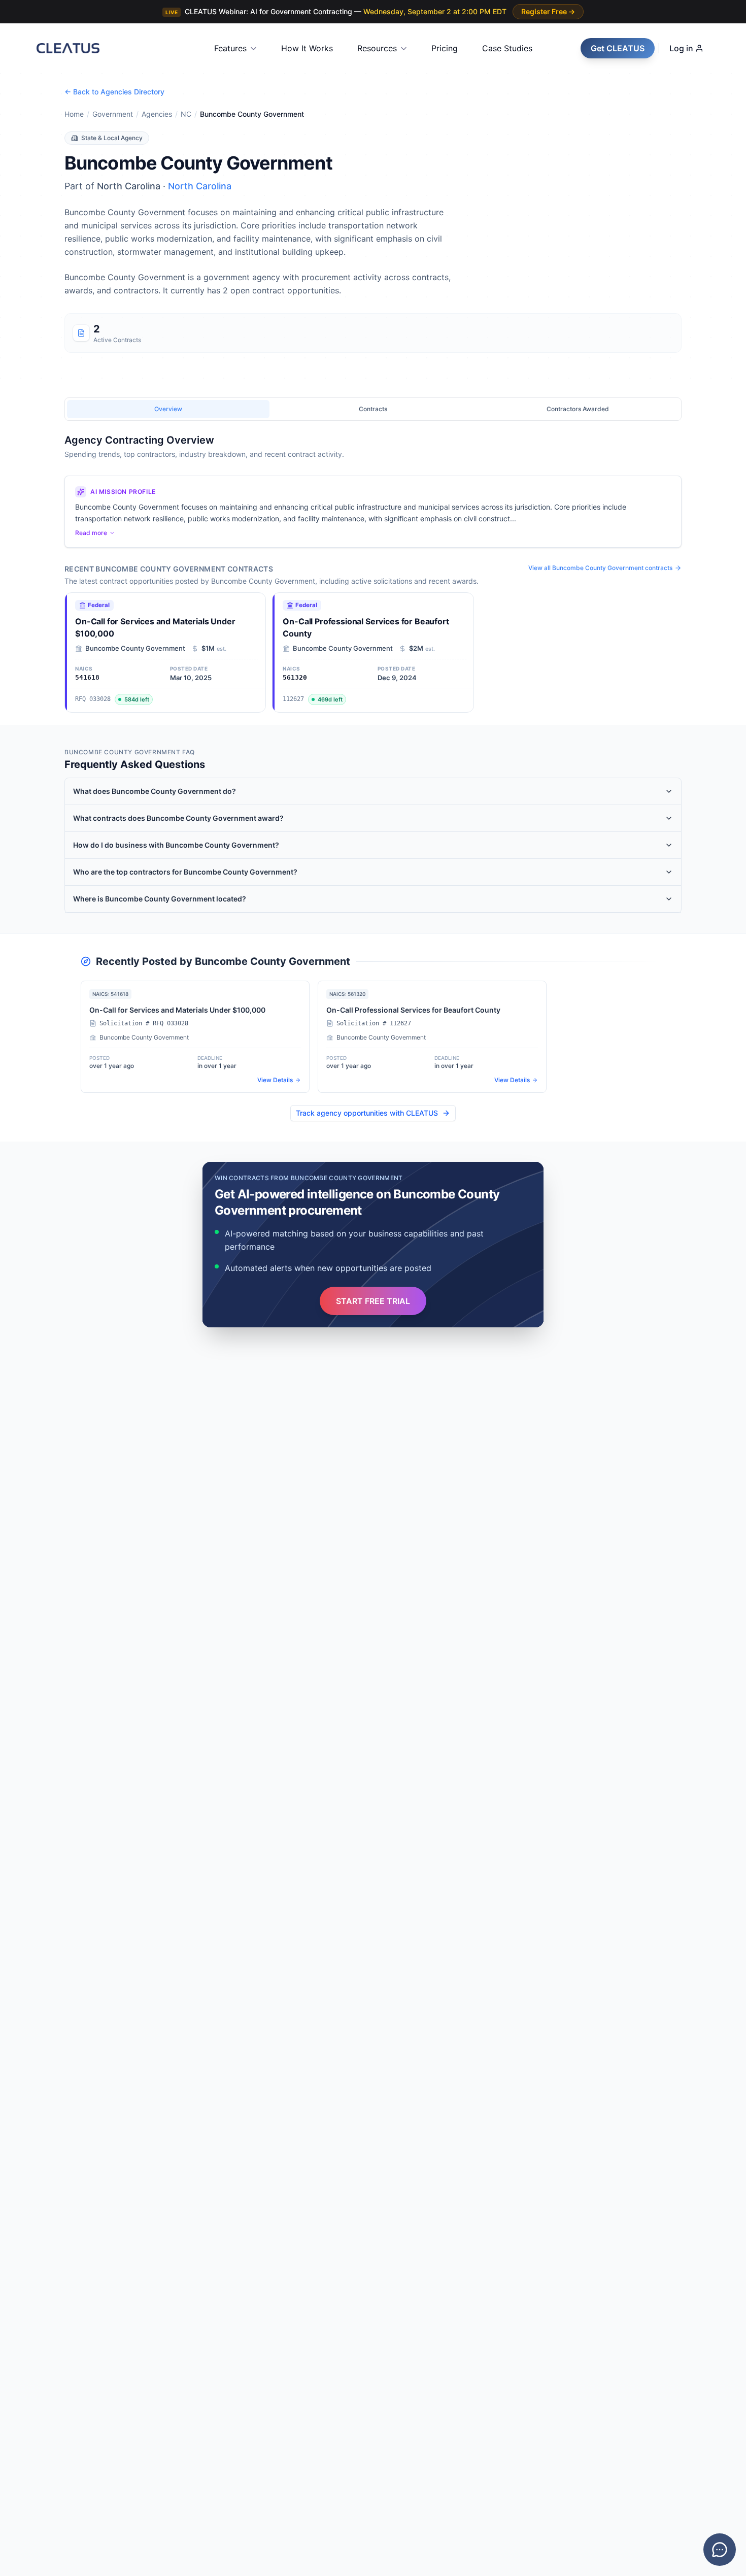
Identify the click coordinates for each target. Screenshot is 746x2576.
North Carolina (200, 186)
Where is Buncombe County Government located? (160, 899)
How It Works (307, 48)
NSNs (30, 1344)
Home (74, 114)
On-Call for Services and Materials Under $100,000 (155, 627)
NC (186, 114)
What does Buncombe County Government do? (155, 791)
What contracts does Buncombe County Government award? (178, 818)
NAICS (31, 1299)
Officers (33, 1254)
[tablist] (373, 409)
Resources (377, 48)
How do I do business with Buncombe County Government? (176, 845)
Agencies (157, 114)
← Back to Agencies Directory (114, 92)
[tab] (168, 409)
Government (113, 114)
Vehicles (34, 1322)
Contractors (39, 1277)
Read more (91, 533)
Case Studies (507, 48)
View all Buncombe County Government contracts (600, 568)
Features (230, 48)
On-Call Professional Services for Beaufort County (366, 627)
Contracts (36, 1210)
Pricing (445, 48)
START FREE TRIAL (373, 1301)
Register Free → (548, 11)
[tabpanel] (373, 573)
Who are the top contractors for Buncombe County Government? (185, 872)
